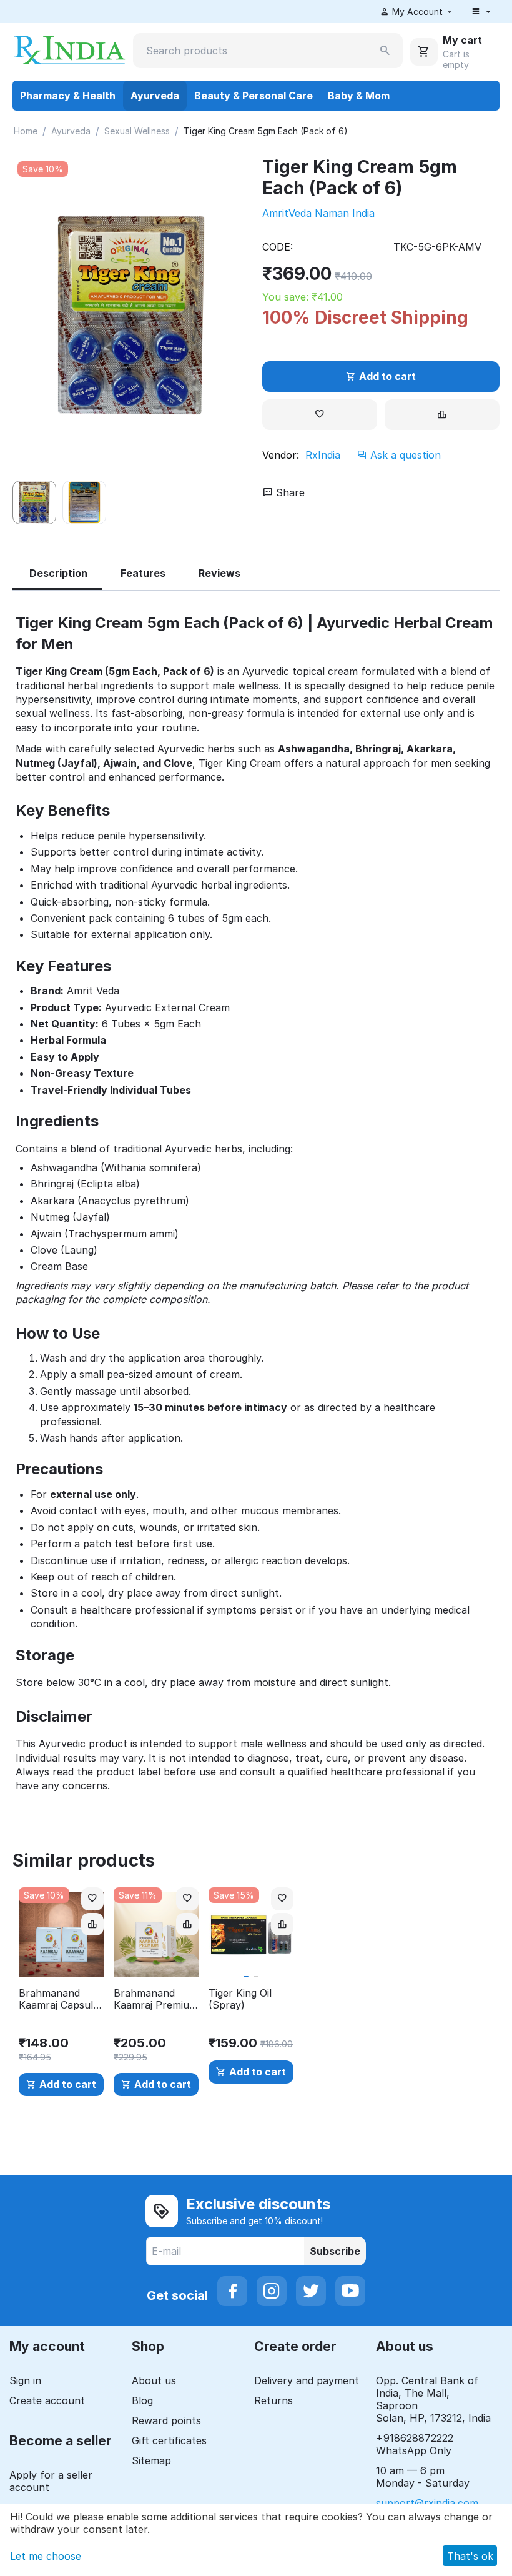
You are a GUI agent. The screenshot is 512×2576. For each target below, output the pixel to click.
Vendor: (281, 455)
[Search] (385, 51)
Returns (273, 2400)
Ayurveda (155, 96)
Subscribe (335, 2251)
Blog (142, 2400)
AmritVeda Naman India (318, 213)
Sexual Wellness (137, 131)
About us (154, 2380)
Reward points (166, 2420)
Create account (47, 2400)
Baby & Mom (359, 96)
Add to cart (387, 376)
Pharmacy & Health (68, 96)
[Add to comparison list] (442, 415)
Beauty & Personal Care (254, 96)
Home (26, 131)
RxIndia (323, 455)
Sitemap (151, 2460)
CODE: (278, 247)
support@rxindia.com (427, 2503)
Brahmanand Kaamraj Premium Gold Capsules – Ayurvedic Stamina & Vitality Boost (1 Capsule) (156, 1999)
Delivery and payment (307, 2380)
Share (289, 492)
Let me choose (46, 2556)
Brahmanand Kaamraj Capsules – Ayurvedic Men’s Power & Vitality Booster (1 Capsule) (61, 1999)
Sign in (25, 2380)
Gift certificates (169, 2440)
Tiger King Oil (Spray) (240, 1999)
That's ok (470, 2556)
